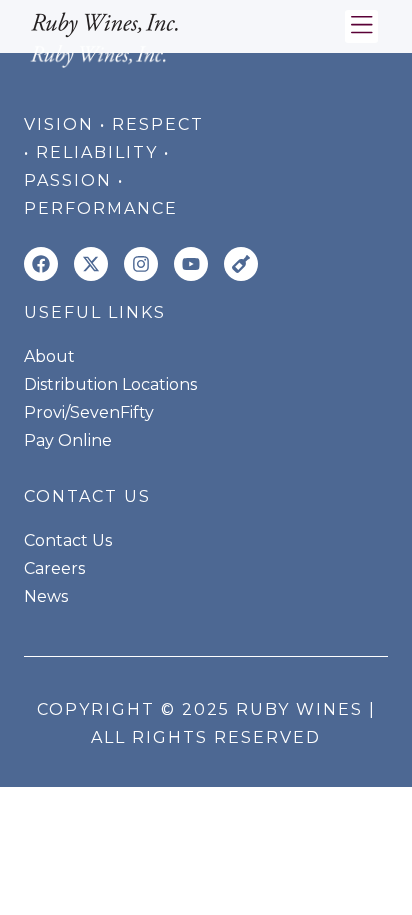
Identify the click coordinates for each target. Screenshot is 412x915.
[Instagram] (141, 264)
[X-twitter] (91, 264)
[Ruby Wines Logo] (105, 22)
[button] (361, 26)
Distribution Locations (110, 384)
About (49, 356)
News (46, 596)
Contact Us (68, 540)
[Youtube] (191, 264)
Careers (54, 568)
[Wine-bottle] (241, 264)
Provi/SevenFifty (89, 412)
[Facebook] (41, 264)
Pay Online (68, 440)
